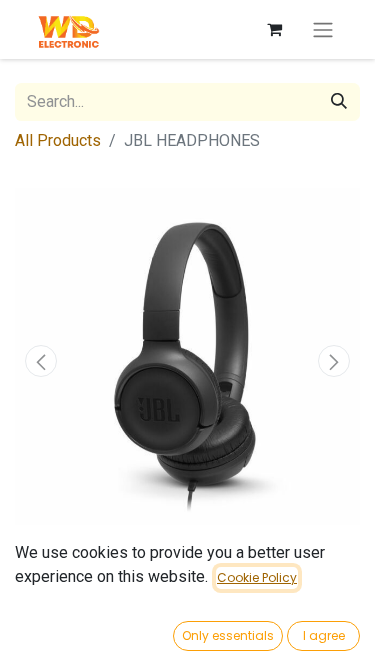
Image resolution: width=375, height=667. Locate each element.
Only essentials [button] (228, 635)
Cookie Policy (257, 577)
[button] (41, 361)
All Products (58, 140)
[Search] (339, 102)
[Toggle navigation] (323, 29)
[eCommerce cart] (274, 29)
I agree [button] (324, 635)
